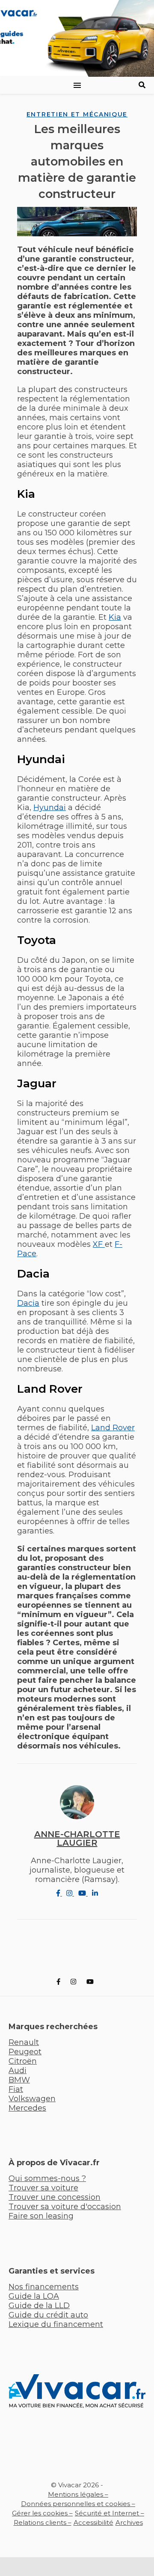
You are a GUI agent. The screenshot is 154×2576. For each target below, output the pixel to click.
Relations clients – (43, 2522)
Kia (115, 617)
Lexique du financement (56, 2324)
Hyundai (50, 807)
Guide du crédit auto (48, 2315)
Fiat (16, 2089)
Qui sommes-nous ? (47, 2178)
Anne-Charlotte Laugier (77, 1838)
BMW (19, 2080)
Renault (24, 2042)
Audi (18, 2071)
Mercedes (27, 2108)
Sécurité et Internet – (110, 2513)
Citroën (23, 2061)
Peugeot (25, 2052)
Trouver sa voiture (43, 2188)
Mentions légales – (78, 2494)
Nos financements (44, 2287)
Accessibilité (93, 2522)
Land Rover (113, 1428)
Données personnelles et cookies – (78, 2504)
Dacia (28, 1303)
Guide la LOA (34, 2296)
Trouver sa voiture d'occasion (65, 2207)
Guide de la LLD (39, 2306)
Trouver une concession (55, 2197)
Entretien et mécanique (77, 114)
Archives (129, 2522)
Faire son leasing (41, 2216)
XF (99, 1244)
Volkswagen (32, 2099)
